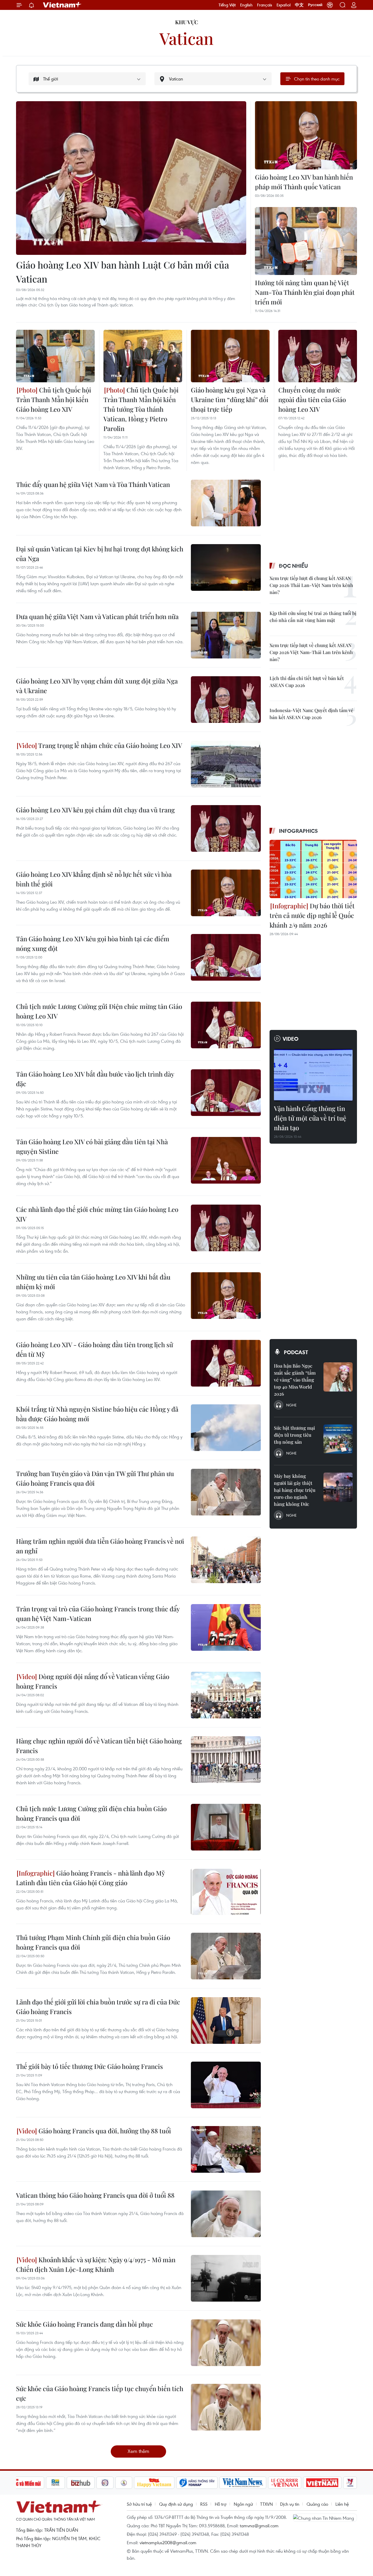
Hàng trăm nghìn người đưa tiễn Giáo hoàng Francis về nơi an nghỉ (100, 1546)
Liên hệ (342, 2504)
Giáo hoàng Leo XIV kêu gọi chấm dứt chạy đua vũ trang (95, 810)
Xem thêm (138, 2451)
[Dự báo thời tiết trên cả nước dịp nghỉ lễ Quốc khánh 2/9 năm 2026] (313, 869)
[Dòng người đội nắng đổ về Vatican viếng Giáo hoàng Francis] (226, 1695)
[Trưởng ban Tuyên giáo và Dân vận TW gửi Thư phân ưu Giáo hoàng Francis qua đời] (226, 1492)
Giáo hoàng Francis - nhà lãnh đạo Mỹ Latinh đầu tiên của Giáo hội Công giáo (90, 1878)
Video (291, 1039)
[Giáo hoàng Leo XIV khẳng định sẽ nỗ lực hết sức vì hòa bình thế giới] (226, 893)
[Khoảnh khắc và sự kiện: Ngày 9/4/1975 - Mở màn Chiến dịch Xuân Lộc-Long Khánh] (226, 2278)
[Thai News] (124, 2483)
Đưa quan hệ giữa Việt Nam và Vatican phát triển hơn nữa (97, 616)
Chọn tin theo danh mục (317, 79)
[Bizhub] (81, 2483)
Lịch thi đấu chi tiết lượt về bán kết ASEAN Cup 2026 (307, 682)
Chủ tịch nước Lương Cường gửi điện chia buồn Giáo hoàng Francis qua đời (91, 1813)
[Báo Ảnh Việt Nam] (322, 2483)
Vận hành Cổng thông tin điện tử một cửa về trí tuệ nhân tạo (310, 1118)
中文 (299, 5)
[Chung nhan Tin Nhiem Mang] (325, 2518)
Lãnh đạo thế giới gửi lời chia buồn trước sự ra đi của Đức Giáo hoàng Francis (98, 2007)
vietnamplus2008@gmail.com (168, 2542)
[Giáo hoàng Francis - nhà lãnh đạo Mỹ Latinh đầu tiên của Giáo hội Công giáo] (226, 1892)
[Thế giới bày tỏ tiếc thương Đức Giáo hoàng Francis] (226, 2085)
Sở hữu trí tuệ (139, 2504)
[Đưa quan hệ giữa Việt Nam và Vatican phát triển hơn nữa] (226, 635)
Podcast (296, 1352)
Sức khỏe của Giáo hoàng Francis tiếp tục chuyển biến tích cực (100, 2393)
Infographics (298, 831)
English (246, 5)
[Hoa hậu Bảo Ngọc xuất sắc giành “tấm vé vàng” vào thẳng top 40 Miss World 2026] (338, 1377)
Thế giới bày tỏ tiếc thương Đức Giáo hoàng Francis (89, 2066)
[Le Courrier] (285, 2483)
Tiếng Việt (227, 5)
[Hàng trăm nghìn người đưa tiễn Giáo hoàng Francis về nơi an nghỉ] (226, 1560)
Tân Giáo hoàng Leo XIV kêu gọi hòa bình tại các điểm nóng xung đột (93, 943)
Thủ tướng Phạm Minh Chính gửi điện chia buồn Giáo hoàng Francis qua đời (93, 1942)
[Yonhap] (197, 2483)
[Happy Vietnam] (154, 2483)
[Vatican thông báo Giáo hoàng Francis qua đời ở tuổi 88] (226, 2214)
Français (265, 5)
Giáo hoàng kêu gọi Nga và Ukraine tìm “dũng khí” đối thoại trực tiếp (230, 399)
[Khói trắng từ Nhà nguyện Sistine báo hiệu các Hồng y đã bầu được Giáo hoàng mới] (226, 1428)
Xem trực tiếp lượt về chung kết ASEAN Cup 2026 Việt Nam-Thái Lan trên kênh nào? (311, 652)
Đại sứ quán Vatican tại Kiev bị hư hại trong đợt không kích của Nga (100, 554)
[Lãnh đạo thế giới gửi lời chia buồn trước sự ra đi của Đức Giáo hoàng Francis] (226, 2021)
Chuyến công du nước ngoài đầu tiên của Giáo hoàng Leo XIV (312, 399)
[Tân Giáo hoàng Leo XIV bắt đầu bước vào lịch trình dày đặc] (226, 1093)
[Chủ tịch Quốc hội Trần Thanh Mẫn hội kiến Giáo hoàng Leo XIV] (55, 356)
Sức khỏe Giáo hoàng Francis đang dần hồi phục (85, 2324)
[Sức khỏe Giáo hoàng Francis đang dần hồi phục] (226, 2343)
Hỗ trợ (221, 2504)
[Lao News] (105, 2483)
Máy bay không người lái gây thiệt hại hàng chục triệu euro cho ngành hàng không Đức (295, 1490)
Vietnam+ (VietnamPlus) (62, 5)
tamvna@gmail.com (259, 2526)
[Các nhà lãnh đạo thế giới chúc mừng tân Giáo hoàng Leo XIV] (226, 1228)
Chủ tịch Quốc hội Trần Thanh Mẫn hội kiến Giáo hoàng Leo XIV (54, 399)
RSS (204, 2504)
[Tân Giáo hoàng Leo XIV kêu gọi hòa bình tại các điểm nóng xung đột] (226, 957)
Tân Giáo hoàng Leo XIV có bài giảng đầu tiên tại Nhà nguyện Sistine (92, 1146)
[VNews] (350, 2483)
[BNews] (56, 2483)
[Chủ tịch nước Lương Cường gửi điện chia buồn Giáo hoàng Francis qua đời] (226, 1827)
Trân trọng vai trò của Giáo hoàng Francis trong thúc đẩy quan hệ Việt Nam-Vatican (98, 1614)
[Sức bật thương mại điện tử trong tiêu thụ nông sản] (338, 1439)
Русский (315, 5)
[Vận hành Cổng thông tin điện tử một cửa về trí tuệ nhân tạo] (313, 1075)
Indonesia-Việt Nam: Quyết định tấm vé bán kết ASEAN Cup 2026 (311, 714)
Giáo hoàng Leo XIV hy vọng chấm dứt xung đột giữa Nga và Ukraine (97, 686)
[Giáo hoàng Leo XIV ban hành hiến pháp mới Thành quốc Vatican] (306, 135)
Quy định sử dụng (176, 2504)
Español (284, 5)
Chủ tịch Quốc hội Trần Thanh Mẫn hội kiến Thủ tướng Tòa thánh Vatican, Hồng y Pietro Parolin (141, 409)
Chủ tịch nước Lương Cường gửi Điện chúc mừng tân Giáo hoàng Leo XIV (99, 1011)
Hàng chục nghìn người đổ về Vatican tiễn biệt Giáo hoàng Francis (99, 1746)
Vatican (186, 38)
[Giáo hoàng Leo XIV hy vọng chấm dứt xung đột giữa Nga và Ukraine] (226, 700)
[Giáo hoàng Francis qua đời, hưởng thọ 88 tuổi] (226, 2149)
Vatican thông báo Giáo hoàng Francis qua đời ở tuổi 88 (95, 2195)
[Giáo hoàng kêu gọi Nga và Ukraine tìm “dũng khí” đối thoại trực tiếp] (230, 356)
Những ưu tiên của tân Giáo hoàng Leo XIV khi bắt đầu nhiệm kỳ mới (93, 1282)
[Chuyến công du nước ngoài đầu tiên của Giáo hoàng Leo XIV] (318, 356)
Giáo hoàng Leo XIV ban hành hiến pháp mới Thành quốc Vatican (304, 182)
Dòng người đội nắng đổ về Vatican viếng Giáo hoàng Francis (93, 1681)
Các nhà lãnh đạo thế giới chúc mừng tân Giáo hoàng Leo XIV (97, 1214)
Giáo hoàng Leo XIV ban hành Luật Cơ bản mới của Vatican (123, 272)
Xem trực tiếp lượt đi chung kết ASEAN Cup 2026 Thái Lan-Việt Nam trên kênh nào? (311, 585)
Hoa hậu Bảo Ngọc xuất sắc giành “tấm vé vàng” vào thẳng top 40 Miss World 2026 (295, 1380)
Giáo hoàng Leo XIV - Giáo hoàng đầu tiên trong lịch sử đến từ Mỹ (95, 1349)
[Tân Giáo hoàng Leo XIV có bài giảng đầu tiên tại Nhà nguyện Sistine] (226, 1160)
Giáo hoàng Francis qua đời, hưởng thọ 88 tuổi (104, 2131)
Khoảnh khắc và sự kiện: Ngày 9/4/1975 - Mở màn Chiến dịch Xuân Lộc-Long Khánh (96, 2264)
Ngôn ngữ (243, 2504)
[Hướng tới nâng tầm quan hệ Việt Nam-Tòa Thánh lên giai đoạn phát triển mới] (306, 241)
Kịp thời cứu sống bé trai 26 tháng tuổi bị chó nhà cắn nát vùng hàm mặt (313, 617)
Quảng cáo (317, 2504)
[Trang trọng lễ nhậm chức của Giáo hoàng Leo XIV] (226, 764)
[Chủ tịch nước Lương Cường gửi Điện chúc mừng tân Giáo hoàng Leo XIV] (226, 1025)
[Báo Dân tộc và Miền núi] (23, 2483)
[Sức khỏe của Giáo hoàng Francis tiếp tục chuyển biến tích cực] (226, 2407)
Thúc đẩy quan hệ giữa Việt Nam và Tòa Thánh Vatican (93, 484)
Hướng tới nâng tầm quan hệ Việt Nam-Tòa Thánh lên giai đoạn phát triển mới (305, 292)
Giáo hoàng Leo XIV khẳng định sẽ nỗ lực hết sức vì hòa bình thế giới (94, 879)
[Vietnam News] (243, 2483)
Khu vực (187, 22)
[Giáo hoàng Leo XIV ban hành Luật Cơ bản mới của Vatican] (131, 178)
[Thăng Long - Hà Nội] (330, 5)
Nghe (291, 1405)
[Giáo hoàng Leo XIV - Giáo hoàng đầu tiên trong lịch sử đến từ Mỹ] (226, 1363)
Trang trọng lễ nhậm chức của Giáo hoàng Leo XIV (110, 745)
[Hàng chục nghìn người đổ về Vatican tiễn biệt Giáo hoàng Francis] (226, 1760)
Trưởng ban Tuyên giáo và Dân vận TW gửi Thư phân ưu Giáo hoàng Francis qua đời (95, 1478)
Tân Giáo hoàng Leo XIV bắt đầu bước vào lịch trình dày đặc (95, 1079)
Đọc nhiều (293, 566)
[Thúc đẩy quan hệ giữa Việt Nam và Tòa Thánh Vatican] (226, 503)
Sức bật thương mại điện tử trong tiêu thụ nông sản (294, 1435)
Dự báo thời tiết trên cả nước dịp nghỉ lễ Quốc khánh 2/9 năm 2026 (312, 915)
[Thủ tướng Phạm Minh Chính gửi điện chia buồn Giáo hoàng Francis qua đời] (226, 1956)
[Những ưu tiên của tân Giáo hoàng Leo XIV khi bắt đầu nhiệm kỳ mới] (226, 1296)
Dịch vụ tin (290, 2504)
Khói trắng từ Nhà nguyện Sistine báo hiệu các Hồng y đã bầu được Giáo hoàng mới (97, 1414)
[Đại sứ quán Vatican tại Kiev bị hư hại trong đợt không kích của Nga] (226, 567)
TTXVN (266, 2504)
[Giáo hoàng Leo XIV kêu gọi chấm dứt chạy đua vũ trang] (226, 828)
